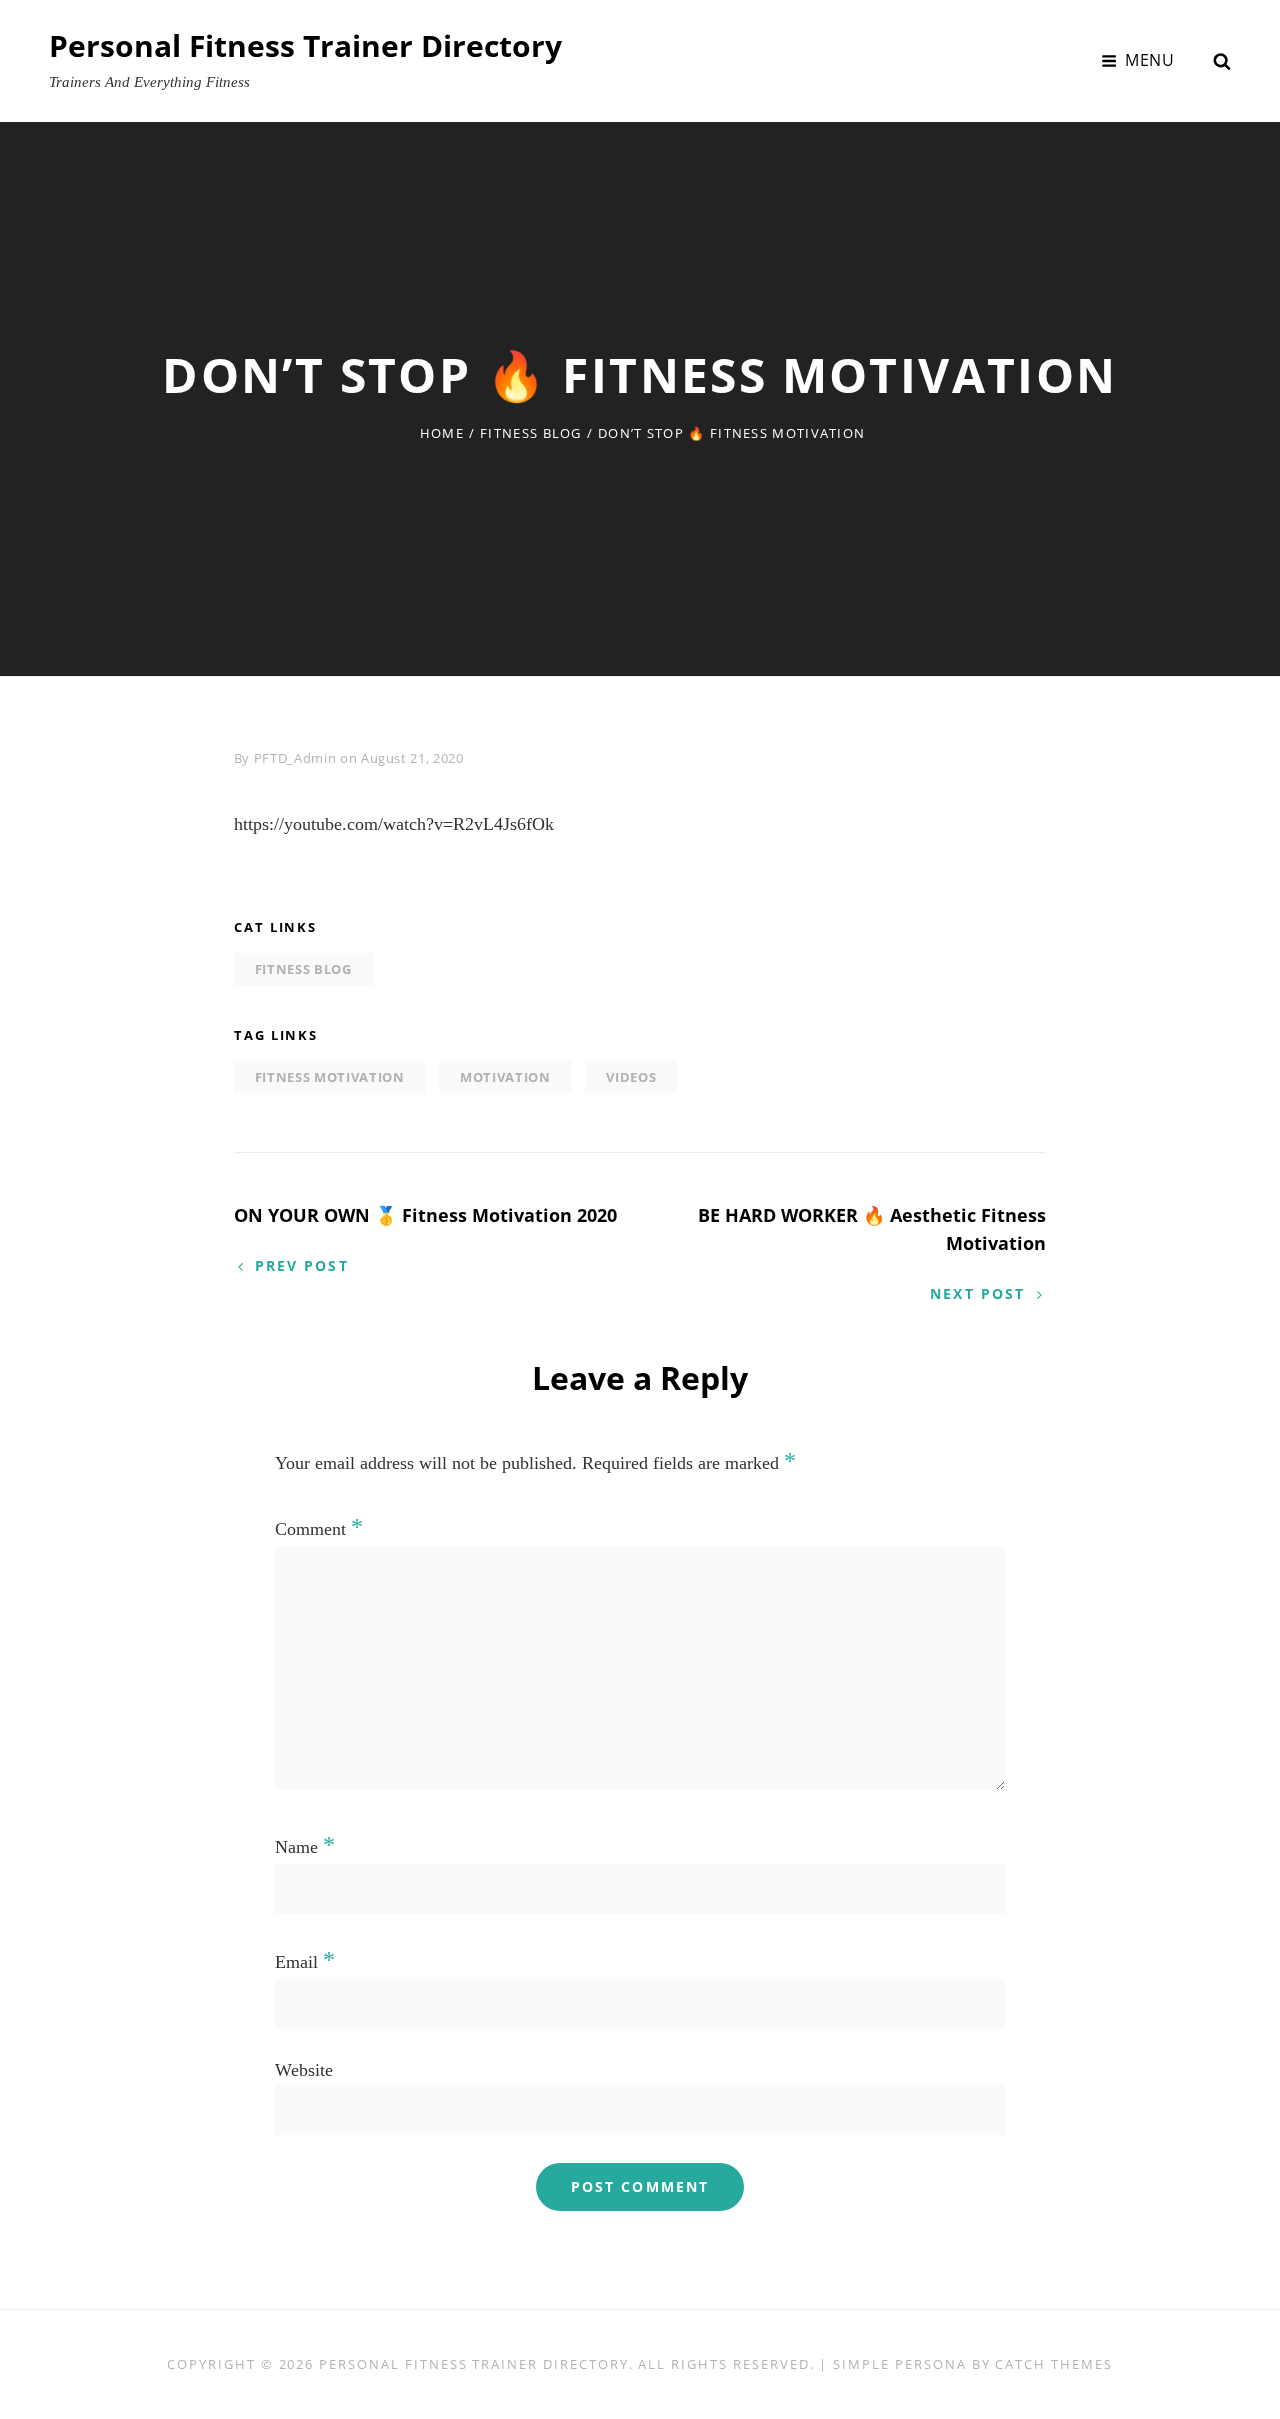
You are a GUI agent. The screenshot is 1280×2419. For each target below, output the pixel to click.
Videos (631, 1077)
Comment (319, 1529)
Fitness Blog (531, 433)
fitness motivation (330, 1077)
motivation (505, 1077)
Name (305, 1847)
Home (442, 433)
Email (305, 1962)
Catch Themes (1053, 2364)
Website (304, 2070)
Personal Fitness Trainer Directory (305, 45)
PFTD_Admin (295, 758)
